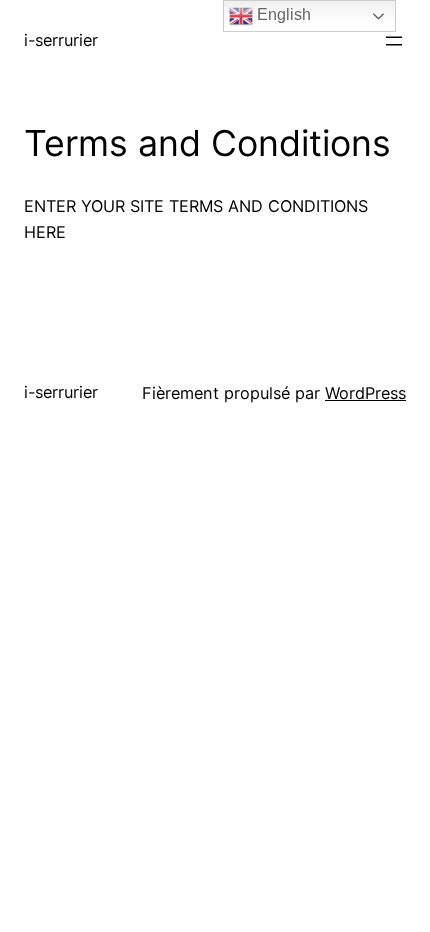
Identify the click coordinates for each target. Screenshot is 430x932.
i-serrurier (61, 40)
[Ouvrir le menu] (394, 41)
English (282, 14)
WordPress (365, 393)
